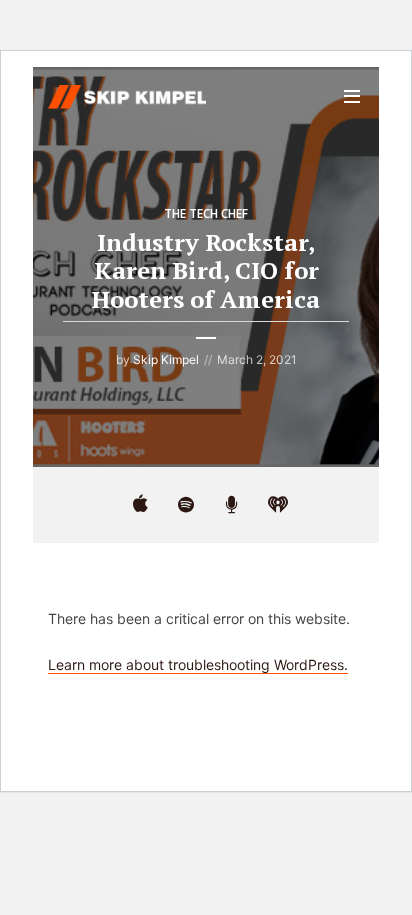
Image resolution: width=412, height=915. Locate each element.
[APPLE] (140, 505)
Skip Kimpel (166, 359)
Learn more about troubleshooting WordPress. (198, 664)
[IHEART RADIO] (278, 505)
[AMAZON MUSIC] (232, 505)
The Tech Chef (206, 213)
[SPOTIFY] (186, 505)
